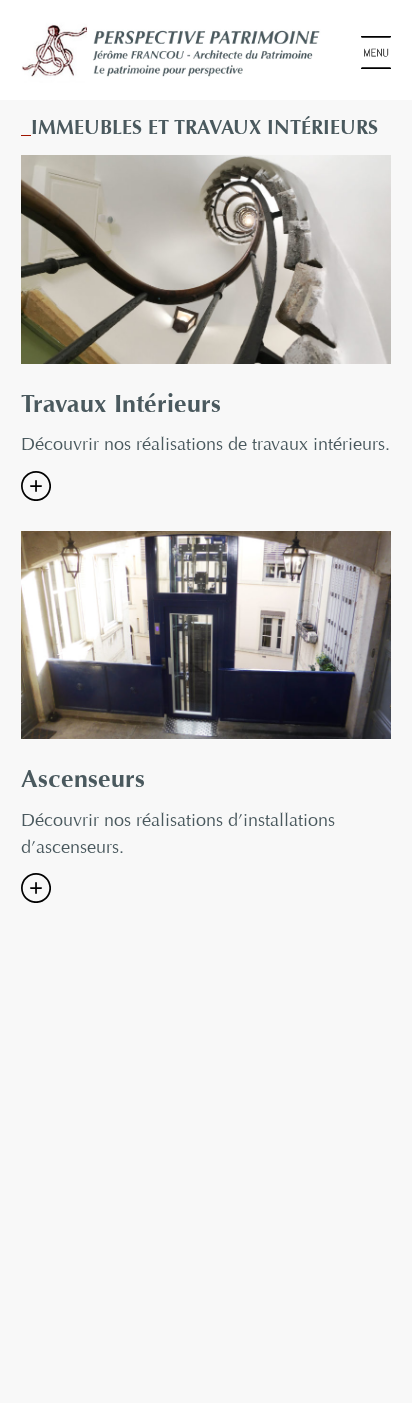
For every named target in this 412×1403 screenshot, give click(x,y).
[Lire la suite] (36, 486)
